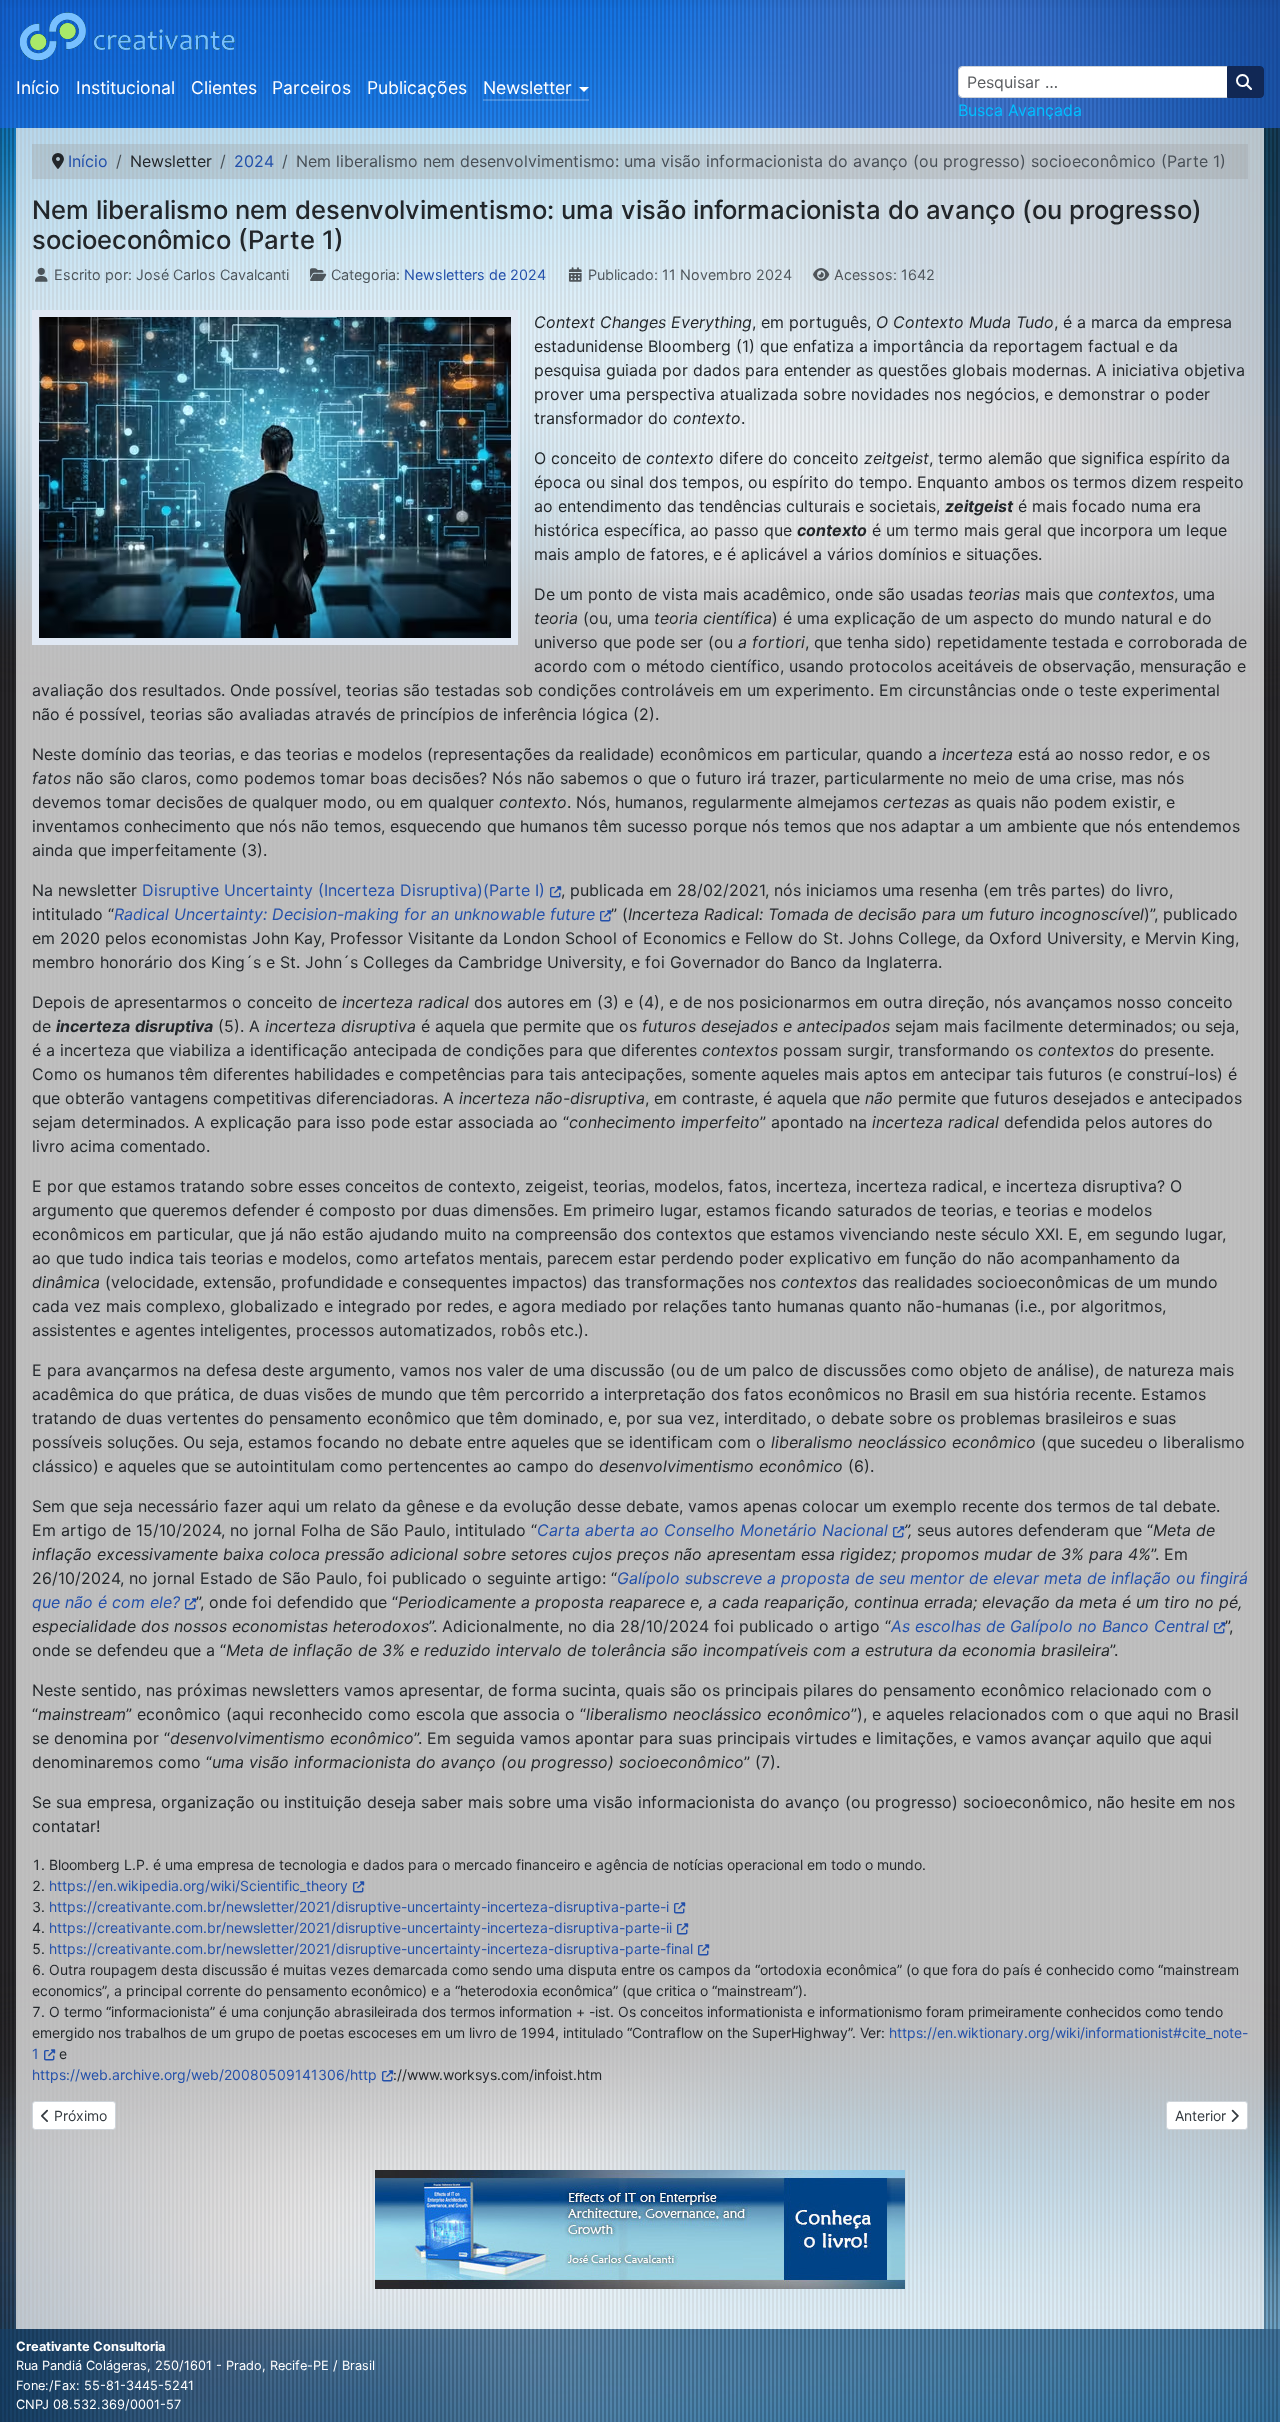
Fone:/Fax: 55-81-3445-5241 (105, 2385)
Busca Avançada (1020, 110)
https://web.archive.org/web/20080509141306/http (204, 2074)
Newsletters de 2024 (475, 274)
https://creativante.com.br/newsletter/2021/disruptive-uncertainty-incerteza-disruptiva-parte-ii (360, 1927)
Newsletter (527, 87)
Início (38, 87)
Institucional (125, 87)
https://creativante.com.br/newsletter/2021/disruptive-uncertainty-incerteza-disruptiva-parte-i (359, 1906)
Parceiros (311, 87)
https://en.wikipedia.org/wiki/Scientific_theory (198, 1885)
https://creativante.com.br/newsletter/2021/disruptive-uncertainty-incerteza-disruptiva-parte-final (371, 1948)
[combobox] (1093, 82)
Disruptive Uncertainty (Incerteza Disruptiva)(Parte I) (343, 890)
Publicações (417, 87)
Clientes (224, 87)
